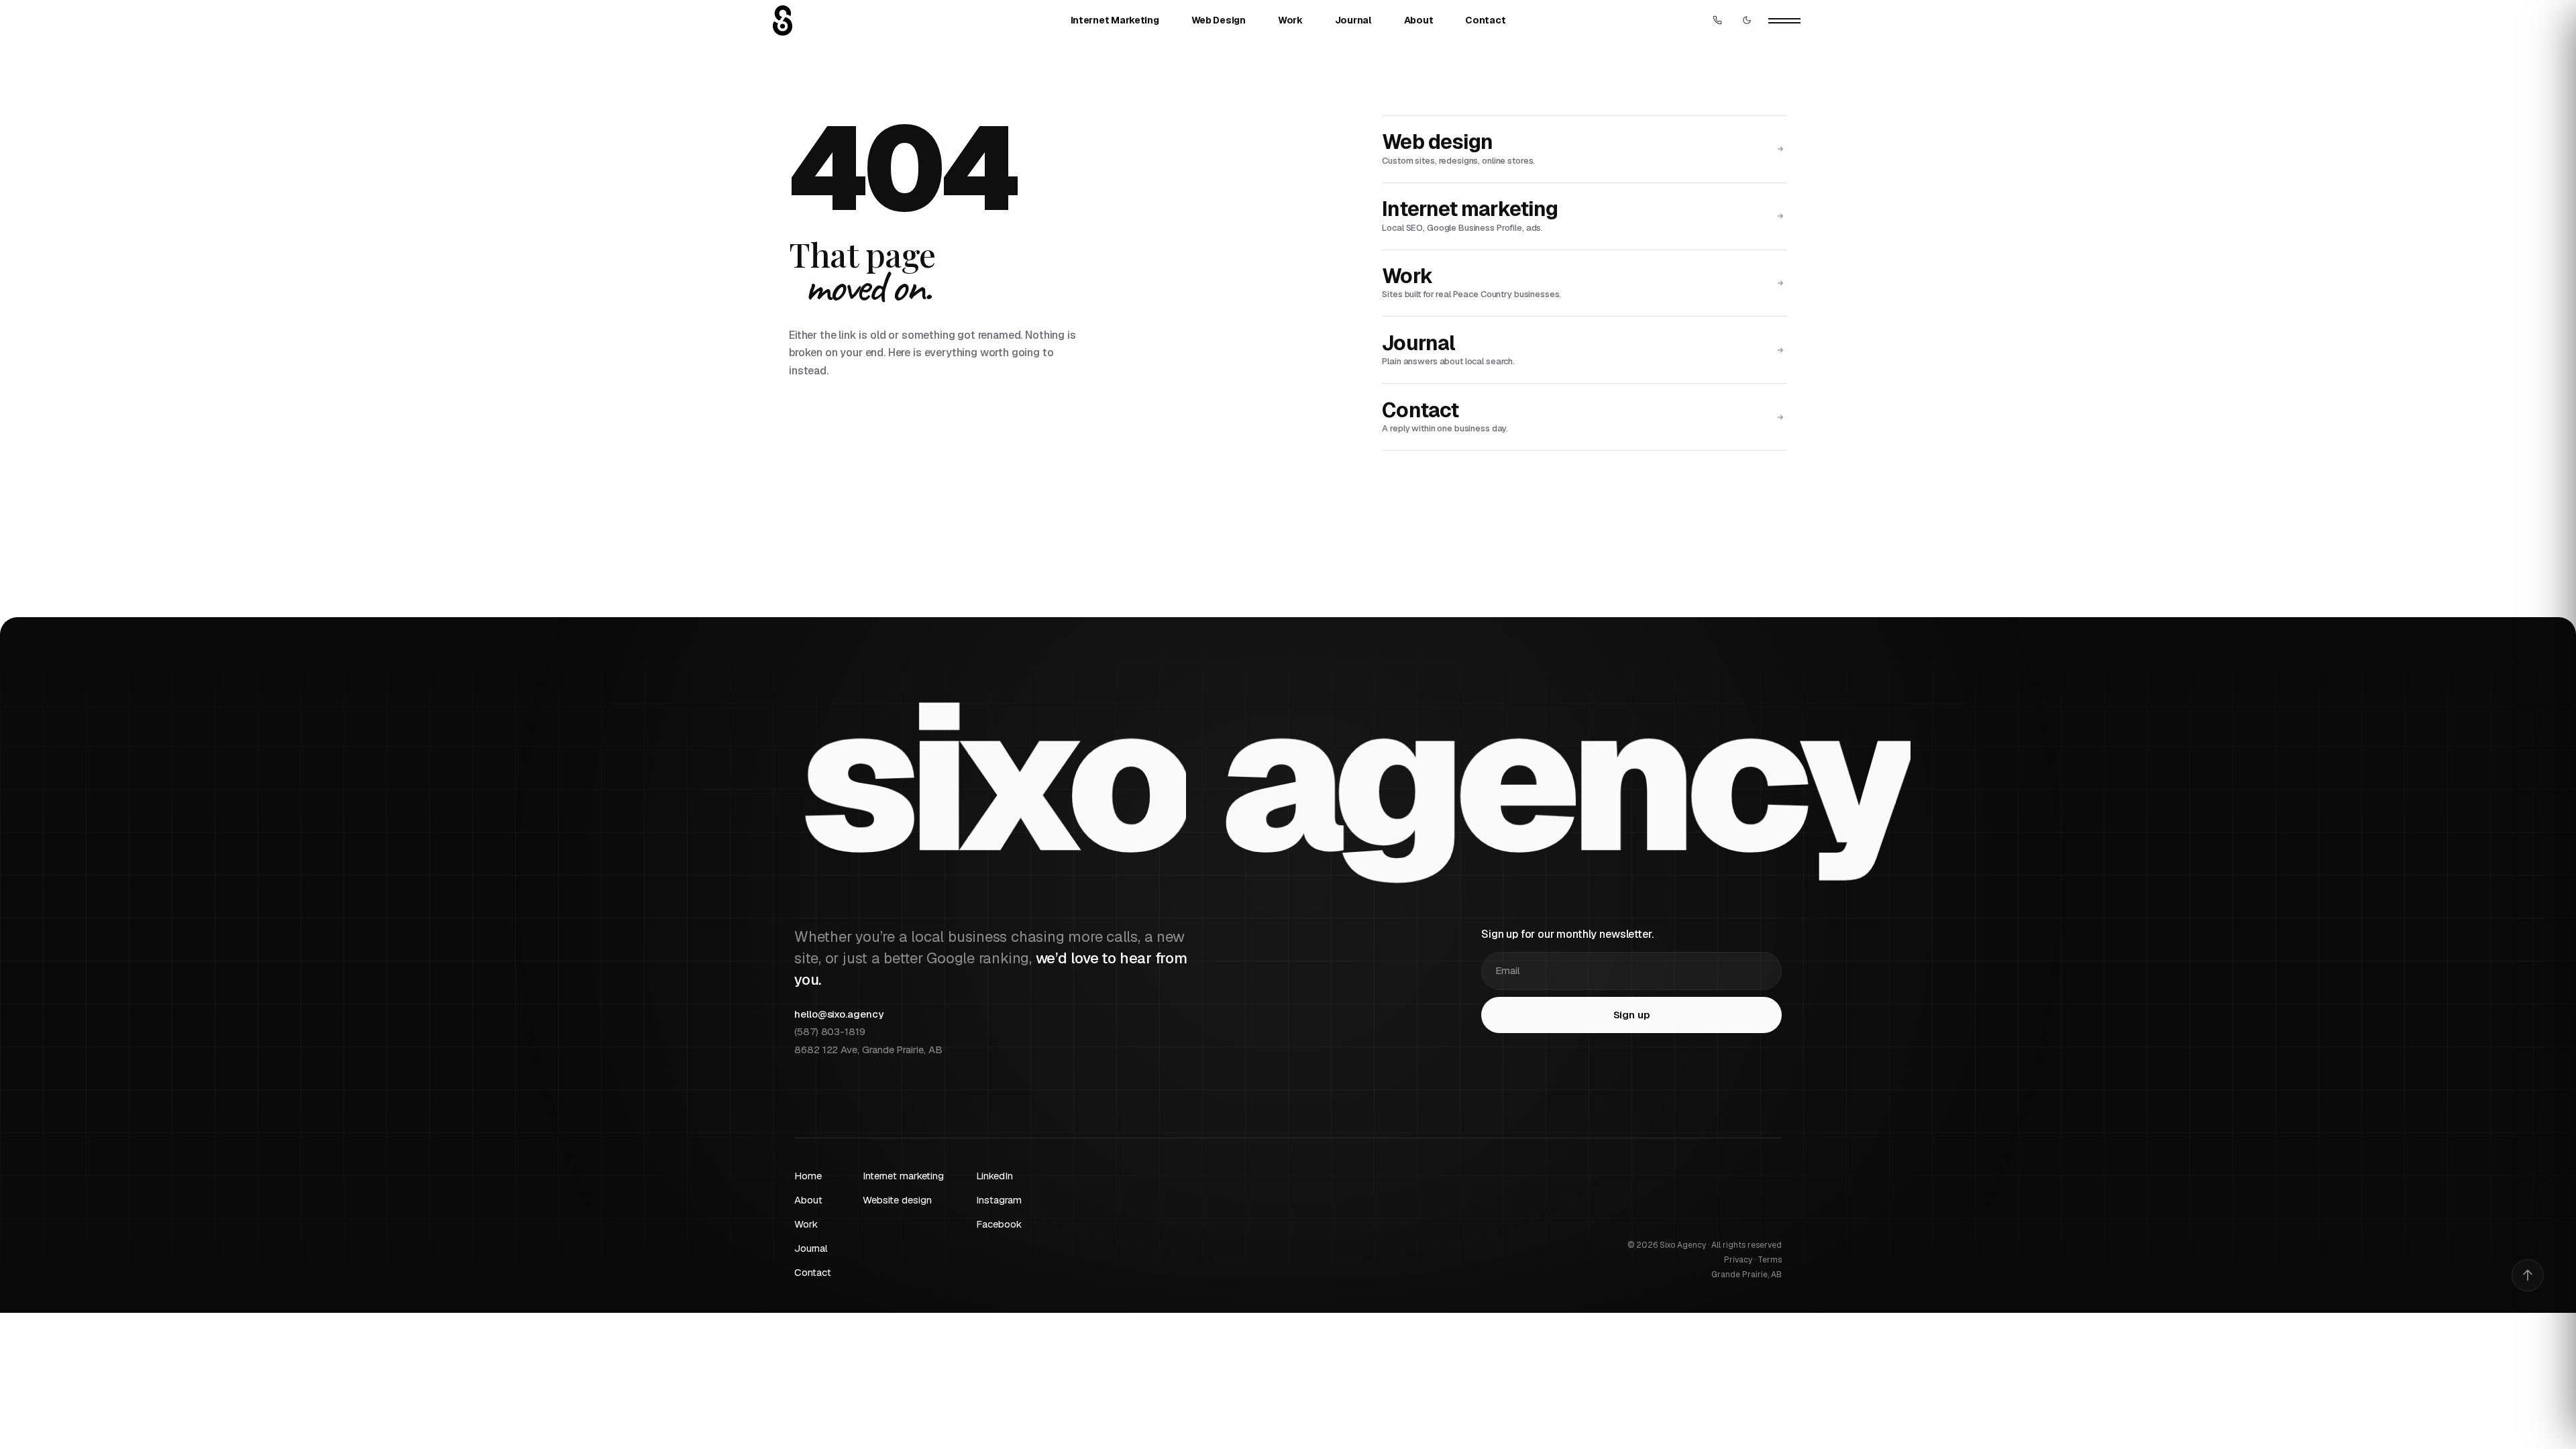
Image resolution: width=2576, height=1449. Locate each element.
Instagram (999, 1200)
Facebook (999, 1224)
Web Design (1219, 20)
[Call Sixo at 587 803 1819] (1717, 20)
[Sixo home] (783, 20)
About (1419, 20)
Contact (1485, 20)
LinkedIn (994, 1176)
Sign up (1632, 1015)
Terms (1770, 1260)
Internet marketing (903, 1176)
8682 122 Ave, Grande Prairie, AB (868, 1050)
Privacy (1738, 1260)
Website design (897, 1200)
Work (1290, 20)
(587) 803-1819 (830, 1031)
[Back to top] (2528, 1275)
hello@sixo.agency (839, 1014)
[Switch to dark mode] (1747, 20)
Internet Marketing (1115, 20)
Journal (1353, 20)
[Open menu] (1784, 20)
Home (808, 1176)
